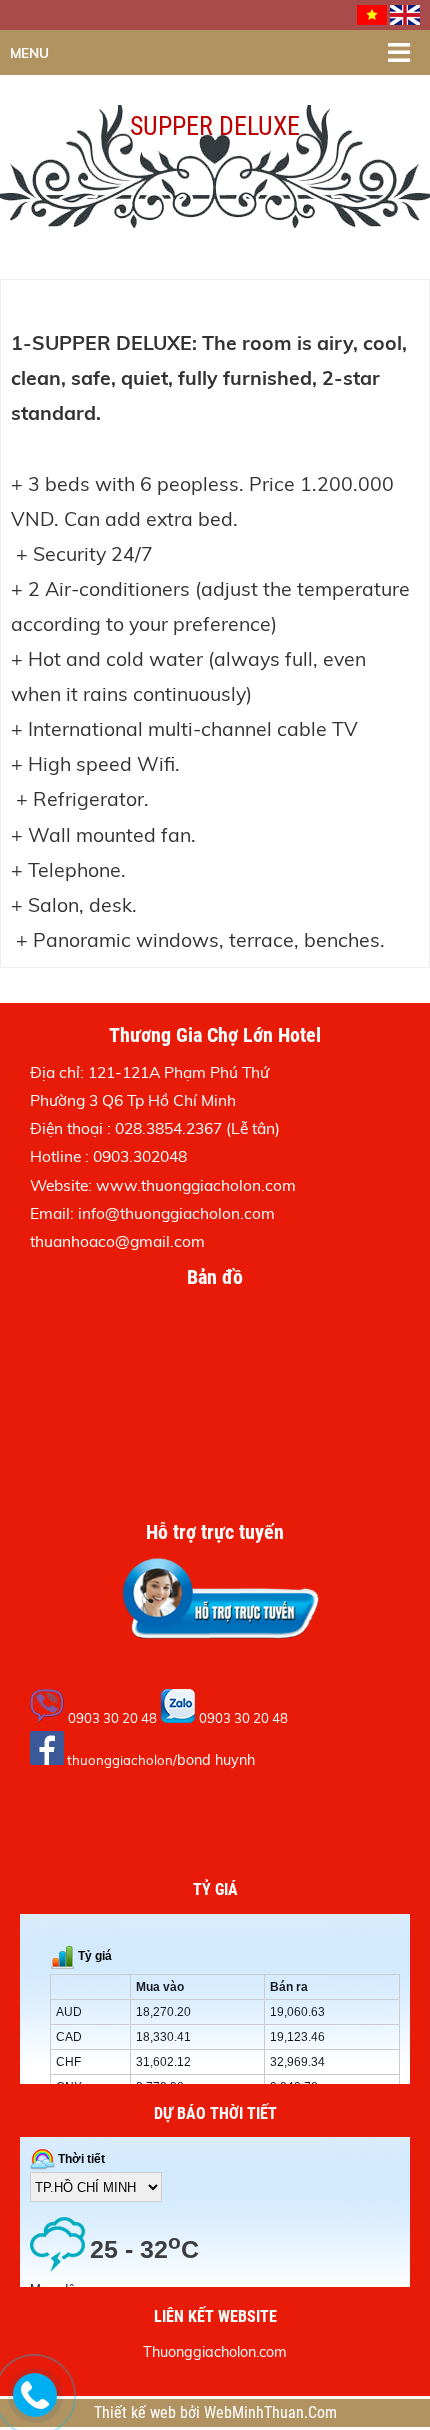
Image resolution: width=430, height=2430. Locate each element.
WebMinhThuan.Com (270, 2413)
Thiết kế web (137, 2413)
